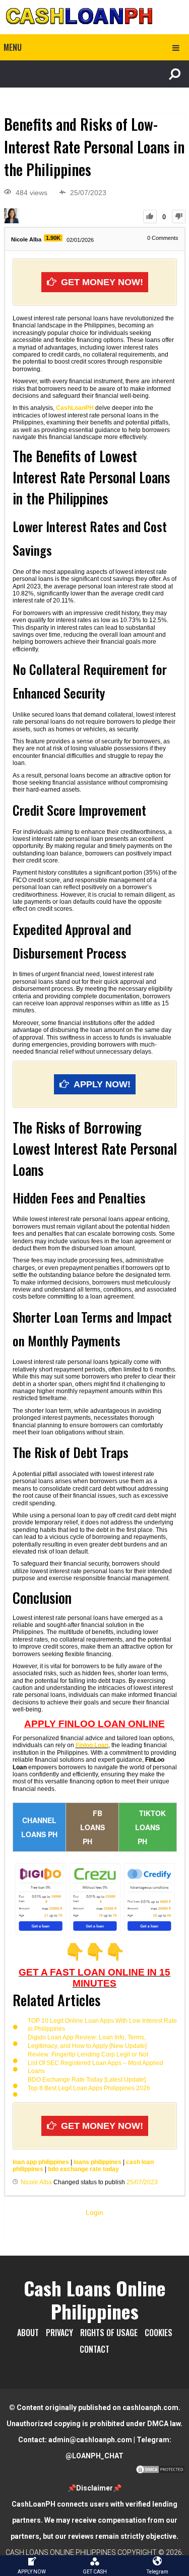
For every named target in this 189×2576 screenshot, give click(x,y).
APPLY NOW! (102, 1084)
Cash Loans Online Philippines (95, 2299)
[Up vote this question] (150, 217)
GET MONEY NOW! (102, 282)
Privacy (59, 2333)
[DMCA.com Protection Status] (160, 2472)
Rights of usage (109, 2333)
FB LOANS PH (92, 1827)
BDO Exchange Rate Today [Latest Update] (87, 2080)
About (28, 2333)
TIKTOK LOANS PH (150, 1827)
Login (94, 2212)
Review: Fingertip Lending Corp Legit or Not (88, 2054)
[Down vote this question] (179, 217)
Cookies (159, 2333)
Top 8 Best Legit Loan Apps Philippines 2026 (89, 2088)
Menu (13, 47)
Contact (94, 2349)
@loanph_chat (94, 2456)
